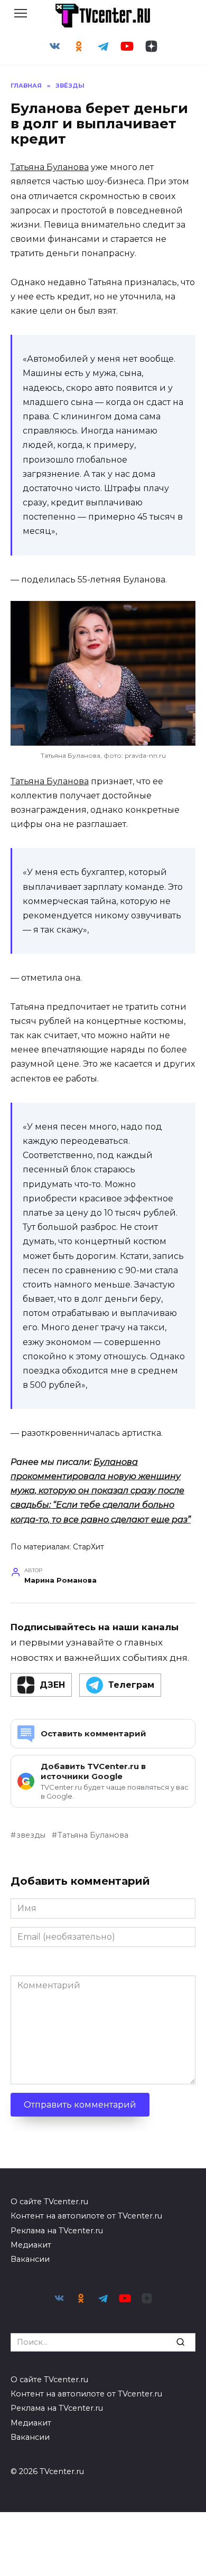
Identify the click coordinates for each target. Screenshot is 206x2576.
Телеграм (131, 1685)
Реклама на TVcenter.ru (57, 2231)
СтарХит (88, 1547)
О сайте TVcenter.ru (49, 2202)
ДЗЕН (52, 1685)
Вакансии (30, 2259)
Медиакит (31, 2245)
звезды (31, 1835)
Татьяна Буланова (50, 167)
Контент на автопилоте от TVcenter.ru (86, 2216)
